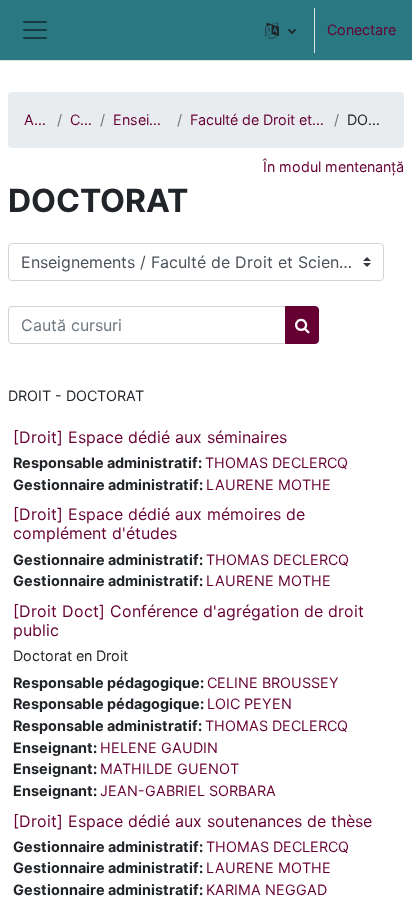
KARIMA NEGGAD (266, 889)
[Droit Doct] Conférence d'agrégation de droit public (188, 620)
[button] (280, 30)
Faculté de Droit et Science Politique (258, 119)
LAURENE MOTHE (268, 484)
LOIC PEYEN (249, 703)
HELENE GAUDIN (159, 747)
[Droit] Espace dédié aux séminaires (150, 437)
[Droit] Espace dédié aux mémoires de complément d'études (159, 523)
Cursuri (81, 119)
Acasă (36, 119)
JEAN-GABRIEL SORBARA (188, 790)
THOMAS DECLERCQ (276, 462)
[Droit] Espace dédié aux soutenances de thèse (192, 821)
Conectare (361, 29)
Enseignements (141, 119)
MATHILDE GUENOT (169, 768)
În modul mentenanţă (333, 166)
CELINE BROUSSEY (273, 682)
